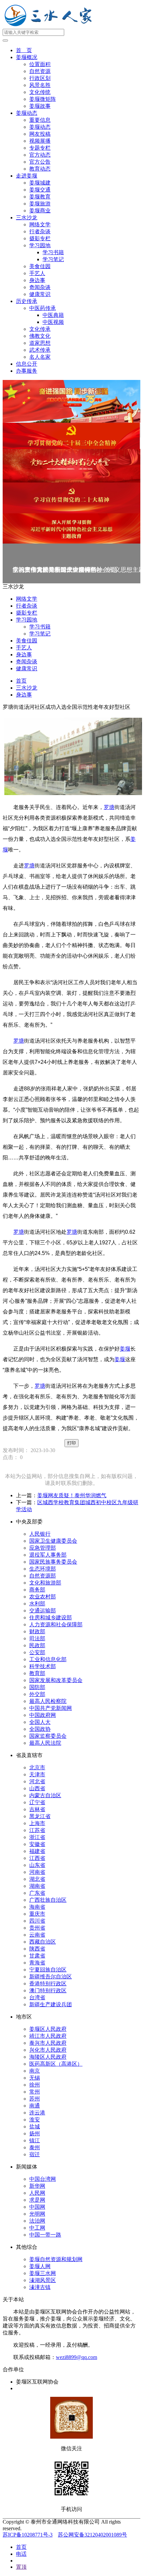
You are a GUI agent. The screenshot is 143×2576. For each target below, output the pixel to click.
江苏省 (37, 1830)
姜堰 (125, 1349)
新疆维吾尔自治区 (51, 1977)
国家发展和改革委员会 (56, 1680)
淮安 (35, 2120)
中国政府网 (43, 1715)
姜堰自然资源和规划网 (56, 2259)
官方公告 (40, 162)
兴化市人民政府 (48, 2050)
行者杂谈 (40, 231)
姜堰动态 (27, 113)
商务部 (37, 1590)
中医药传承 (43, 308)
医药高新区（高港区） (56, 2064)
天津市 (37, 1774)
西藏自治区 (43, 1942)
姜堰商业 (40, 211)
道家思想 (40, 343)
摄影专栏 (40, 238)
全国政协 (40, 1729)
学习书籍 (53, 252)
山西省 (37, 1788)
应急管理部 (43, 1548)
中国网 (37, 2207)
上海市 (37, 1823)
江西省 (37, 1858)
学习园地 (40, 245)
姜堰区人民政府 (48, 2029)
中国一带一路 (45, 2235)
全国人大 (40, 1722)
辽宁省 (37, 1802)
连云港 (37, 2113)
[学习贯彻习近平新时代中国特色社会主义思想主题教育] (71, 528)
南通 (35, 2106)
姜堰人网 (40, 2266)
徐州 (35, 2085)
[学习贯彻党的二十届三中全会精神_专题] (71, 436)
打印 (71, 1443)
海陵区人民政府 (48, 2057)
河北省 (37, 1781)
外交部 (37, 1694)
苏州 (35, 2099)
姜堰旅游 (40, 204)
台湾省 (37, 1997)
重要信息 (40, 120)
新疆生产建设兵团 (51, 2004)
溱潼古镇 (40, 2287)
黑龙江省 (40, 1816)
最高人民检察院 (48, 1701)
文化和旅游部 (45, 1583)
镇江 (35, 2140)
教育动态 (40, 169)
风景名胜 (40, 85)
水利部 (37, 1604)
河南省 (37, 1872)
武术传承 (40, 350)
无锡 (35, 2078)
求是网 (37, 2200)
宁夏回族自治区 (48, 1970)
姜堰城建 (40, 183)
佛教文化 (40, 336)
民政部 (37, 1645)
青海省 (37, 1963)
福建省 (37, 1851)
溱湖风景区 (43, 2280)
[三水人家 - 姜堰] (50, 26)
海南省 (37, 1907)
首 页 (24, 50)
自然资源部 (43, 1576)
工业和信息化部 (48, 1659)
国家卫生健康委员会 (53, 1541)
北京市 (37, 1767)
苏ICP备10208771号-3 (28, 2535)
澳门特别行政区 (48, 1990)
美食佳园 (40, 266)
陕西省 (37, 1949)
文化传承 (40, 329)
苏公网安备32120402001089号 (92, 2535)
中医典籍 (53, 315)
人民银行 (40, 1534)
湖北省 (37, 1879)
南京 (35, 2071)
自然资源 (40, 71)
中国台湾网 (43, 2179)
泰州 (35, 2147)
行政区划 (40, 78)
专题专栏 (40, 148)
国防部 (37, 1687)
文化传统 (40, 92)
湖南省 (37, 1886)
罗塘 (109, 807)
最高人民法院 (45, 1743)
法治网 (37, 2221)
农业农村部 (43, 1597)
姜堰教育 (40, 197)
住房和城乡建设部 (51, 1618)
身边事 (37, 280)
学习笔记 (53, 259)
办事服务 (27, 371)
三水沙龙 (27, 218)
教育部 (37, 1673)
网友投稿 (40, 134)
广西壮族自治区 (48, 1900)
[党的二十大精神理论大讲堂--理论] (71, 466)
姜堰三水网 (43, 2273)
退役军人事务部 (48, 1555)
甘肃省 (37, 1956)
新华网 (37, 2186)
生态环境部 (43, 1569)
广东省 (37, 1893)
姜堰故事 (40, 106)
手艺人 (37, 273)
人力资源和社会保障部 (56, 1624)
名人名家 (40, 357)
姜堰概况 (27, 57)
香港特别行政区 (48, 1984)
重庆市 (37, 1914)
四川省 (37, 1921)
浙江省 (37, 1837)
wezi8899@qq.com (76, 2357)
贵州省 (37, 1928)
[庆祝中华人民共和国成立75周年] (71, 401)
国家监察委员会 (48, 1736)
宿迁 (35, 2154)
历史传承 (27, 301)
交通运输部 (43, 1611)
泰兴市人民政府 (48, 2043)
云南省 (37, 1935)
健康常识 (40, 294)
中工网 (37, 2228)
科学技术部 (43, 1666)
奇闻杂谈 (40, 287)
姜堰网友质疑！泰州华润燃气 (72, 1495)
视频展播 (40, 141)
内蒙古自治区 (45, 1795)
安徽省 (37, 1844)
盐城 (35, 2127)
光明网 (37, 2214)
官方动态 (40, 155)
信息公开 (27, 364)
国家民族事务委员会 (53, 1562)
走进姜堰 (27, 176)
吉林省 (37, 1809)
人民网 (37, 2193)
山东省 (37, 1865)
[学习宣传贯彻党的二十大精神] (71, 498)
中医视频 (53, 322)
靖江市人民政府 (48, 2036)
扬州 (35, 2134)
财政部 (37, 1631)
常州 (35, 2092)
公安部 (37, 1652)
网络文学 (40, 224)
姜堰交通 (40, 190)
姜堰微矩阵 (43, 99)
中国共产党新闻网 (51, 1708)
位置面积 (40, 64)
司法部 (37, 1638)
